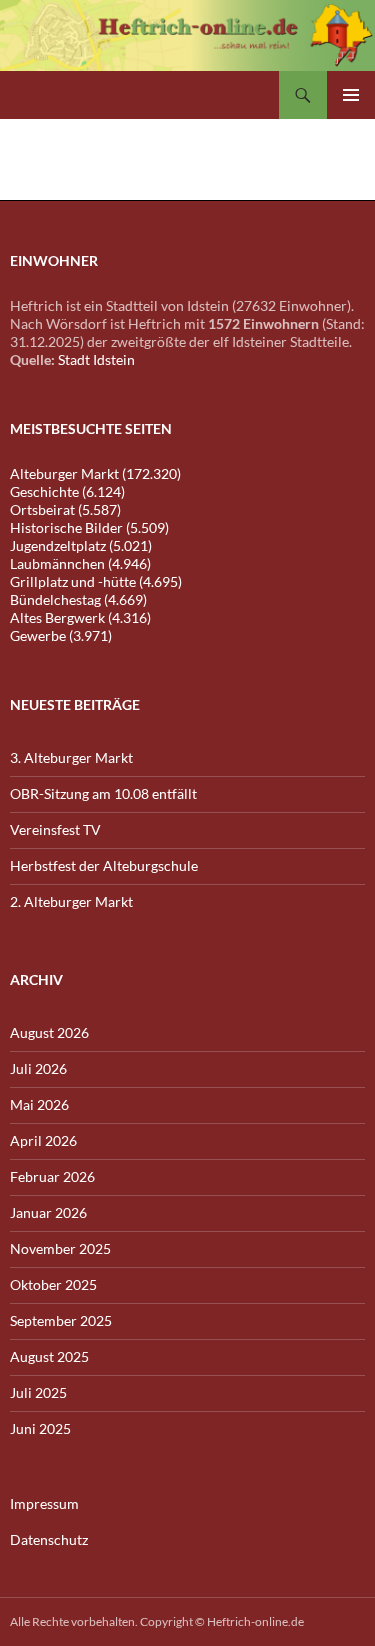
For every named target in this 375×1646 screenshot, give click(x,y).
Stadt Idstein (96, 359)
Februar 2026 (52, 1176)
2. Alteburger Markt (71, 901)
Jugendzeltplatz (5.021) (81, 545)
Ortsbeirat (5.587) (65, 509)
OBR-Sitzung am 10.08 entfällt (103, 793)
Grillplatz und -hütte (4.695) (96, 581)
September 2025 (61, 1320)
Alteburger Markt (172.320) (95, 473)
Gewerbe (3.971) (61, 635)
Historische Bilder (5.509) (89, 527)
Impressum (44, 1503)
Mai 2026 (39, 1104)
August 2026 (49, 1032)
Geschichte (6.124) (67, 491)
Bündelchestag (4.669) (78, 599)
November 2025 (60, 1248)
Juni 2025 (40, 1428)
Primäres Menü (351, 95)
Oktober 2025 (53, 1284)
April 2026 (43, 1140)
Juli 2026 (38, 1068)
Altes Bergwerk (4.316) (80, 617)
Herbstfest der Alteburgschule (104, 865)
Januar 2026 (48, 1212)
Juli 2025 (38, 1392)
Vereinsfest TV (55, 829)
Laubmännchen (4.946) (80, 563)
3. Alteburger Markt (71, 757)
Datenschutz (49, 1539)
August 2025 (49, 1356)
